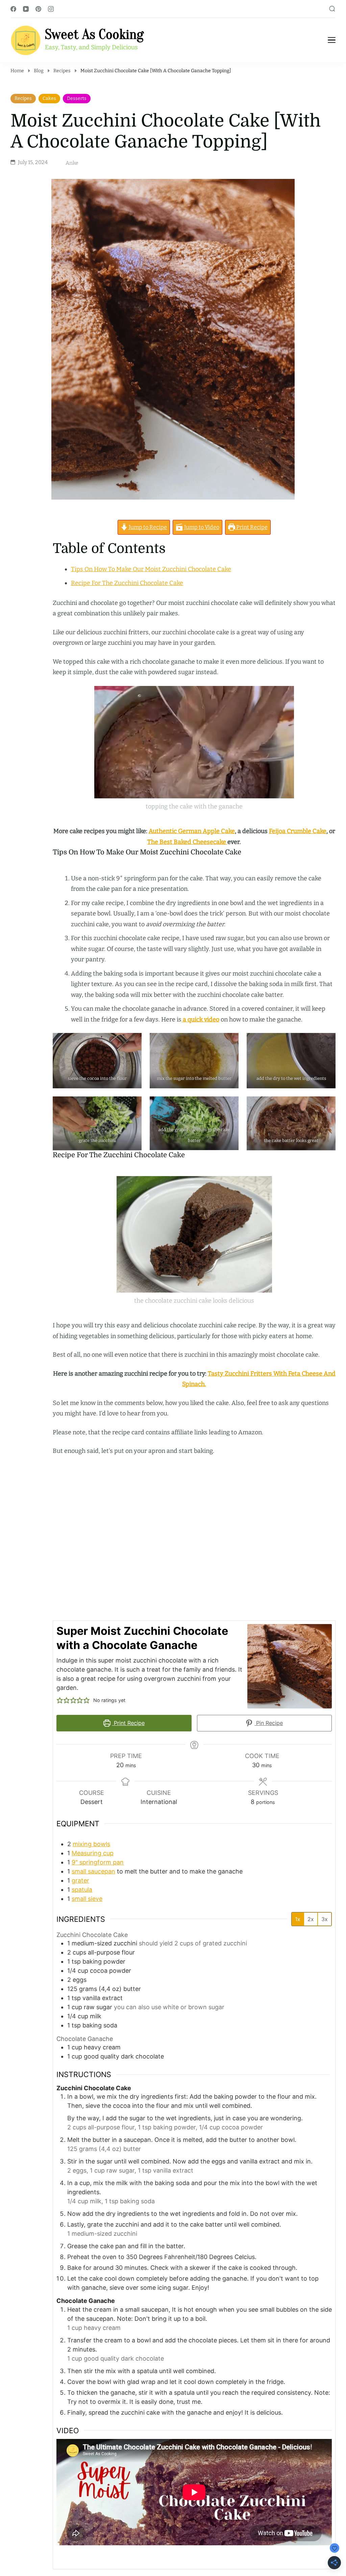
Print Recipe (251, 527)
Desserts (77, 98)
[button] (60, 1700)
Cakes (49, 98)
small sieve (87, 1899)
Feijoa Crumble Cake (298, 831)
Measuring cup (93, 1853)
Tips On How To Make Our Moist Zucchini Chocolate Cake (151, 569)
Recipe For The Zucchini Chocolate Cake (127, 583)
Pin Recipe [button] (269, 1723)
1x (298, 1919)
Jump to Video (201, 527)
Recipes (23, 98)
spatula (82, 1890)
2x (311, 1919)
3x (325, 1919)
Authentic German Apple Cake (192, 831)
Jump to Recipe (147, 527)
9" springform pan (98, 1862)
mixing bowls (91, 1844)
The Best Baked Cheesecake (187, 842)
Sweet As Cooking (94, 35)
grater (80, 1880)
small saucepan (93, 1871)
